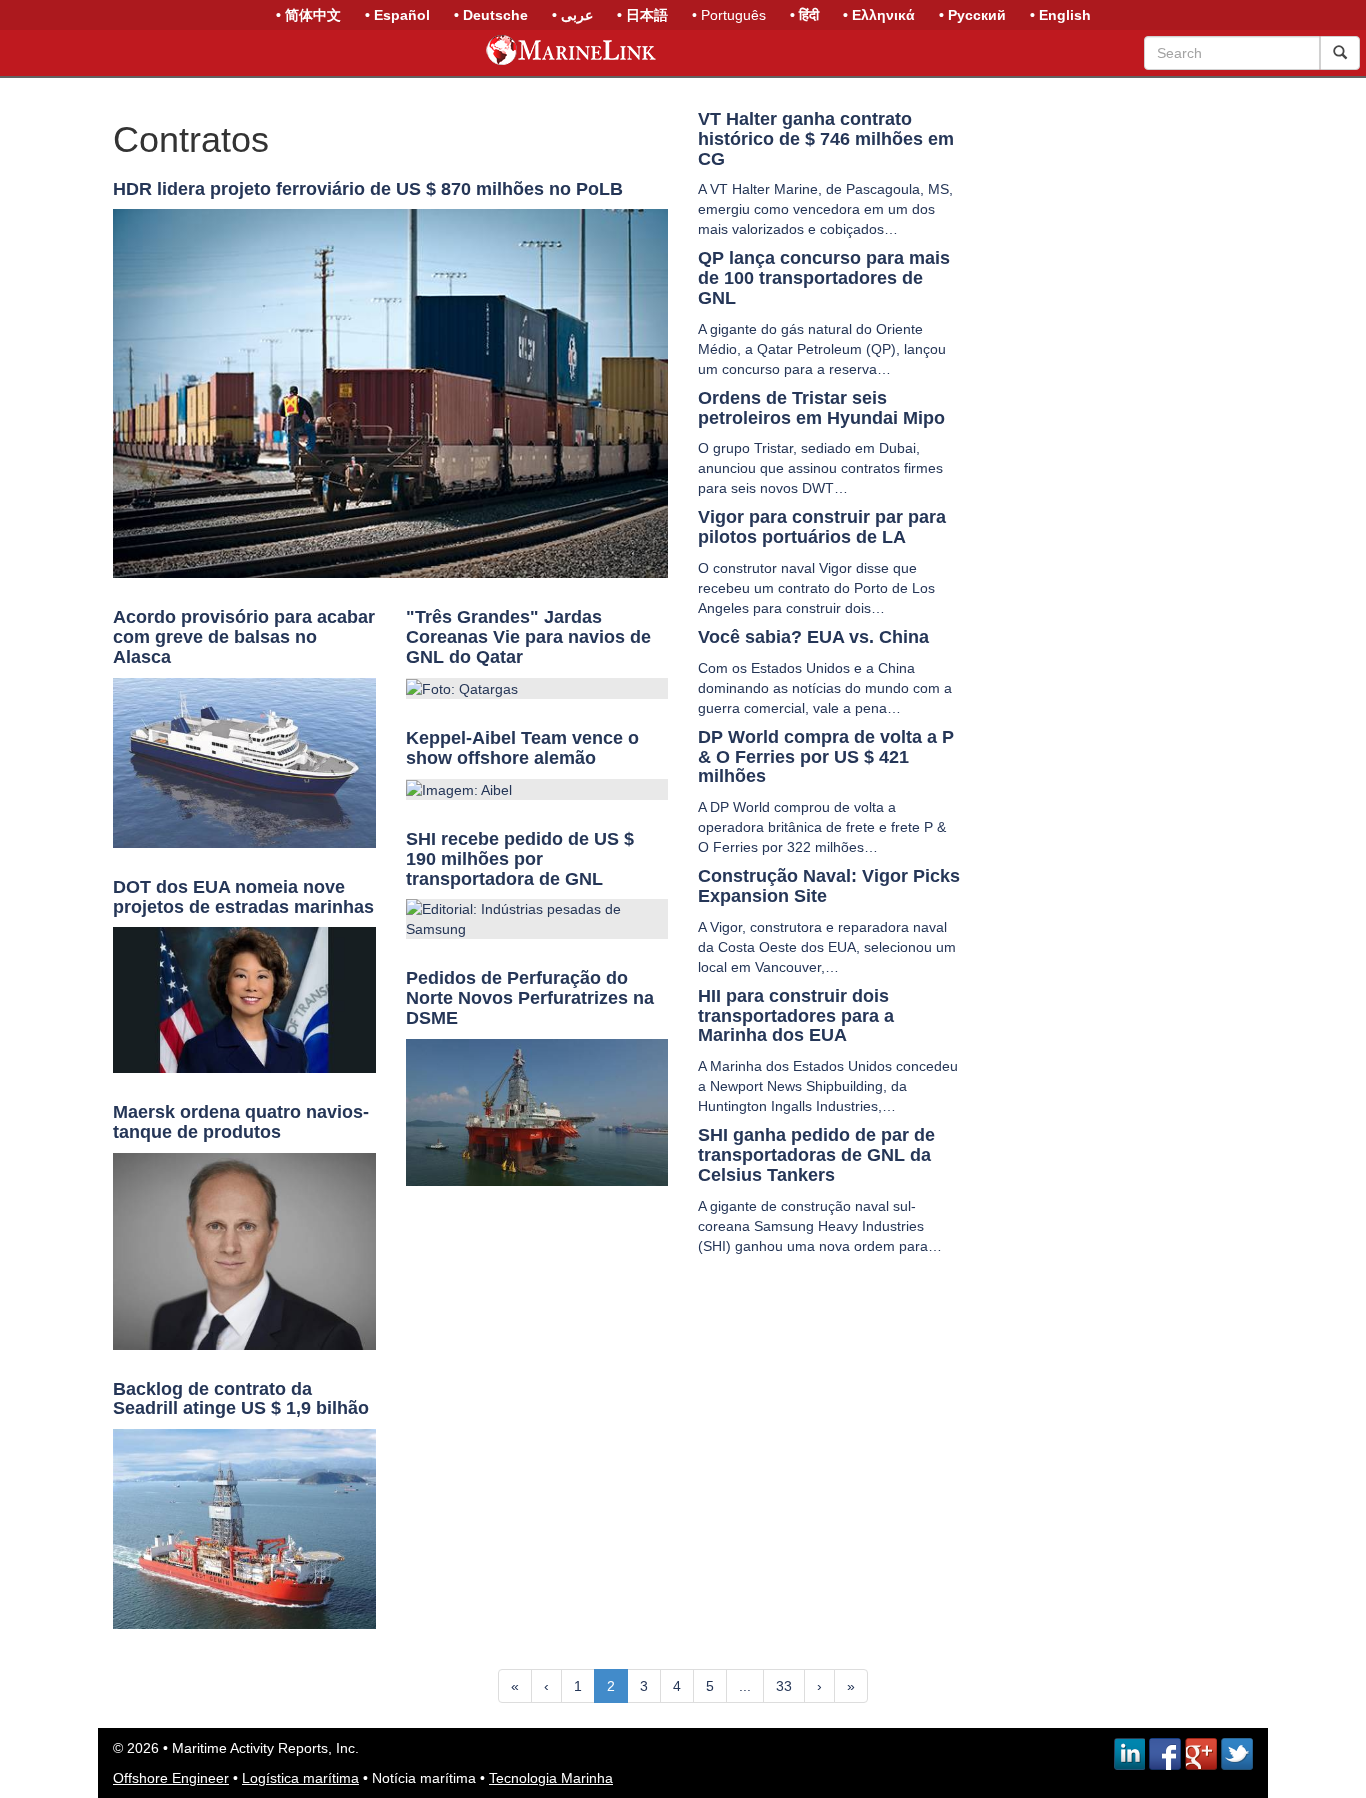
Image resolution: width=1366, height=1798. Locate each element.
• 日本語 (642, 15)
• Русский (972, 15)
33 (784, 1686)
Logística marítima (300, 1778)
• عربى (572, 15)
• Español (397, 15)
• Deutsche (491, 15)
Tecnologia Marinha (551, 1778)
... (745, 1686)
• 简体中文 (308, 15)
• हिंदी (804, 15)
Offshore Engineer (171, 1778)
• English (1060, 15)
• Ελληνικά (879, 15)
